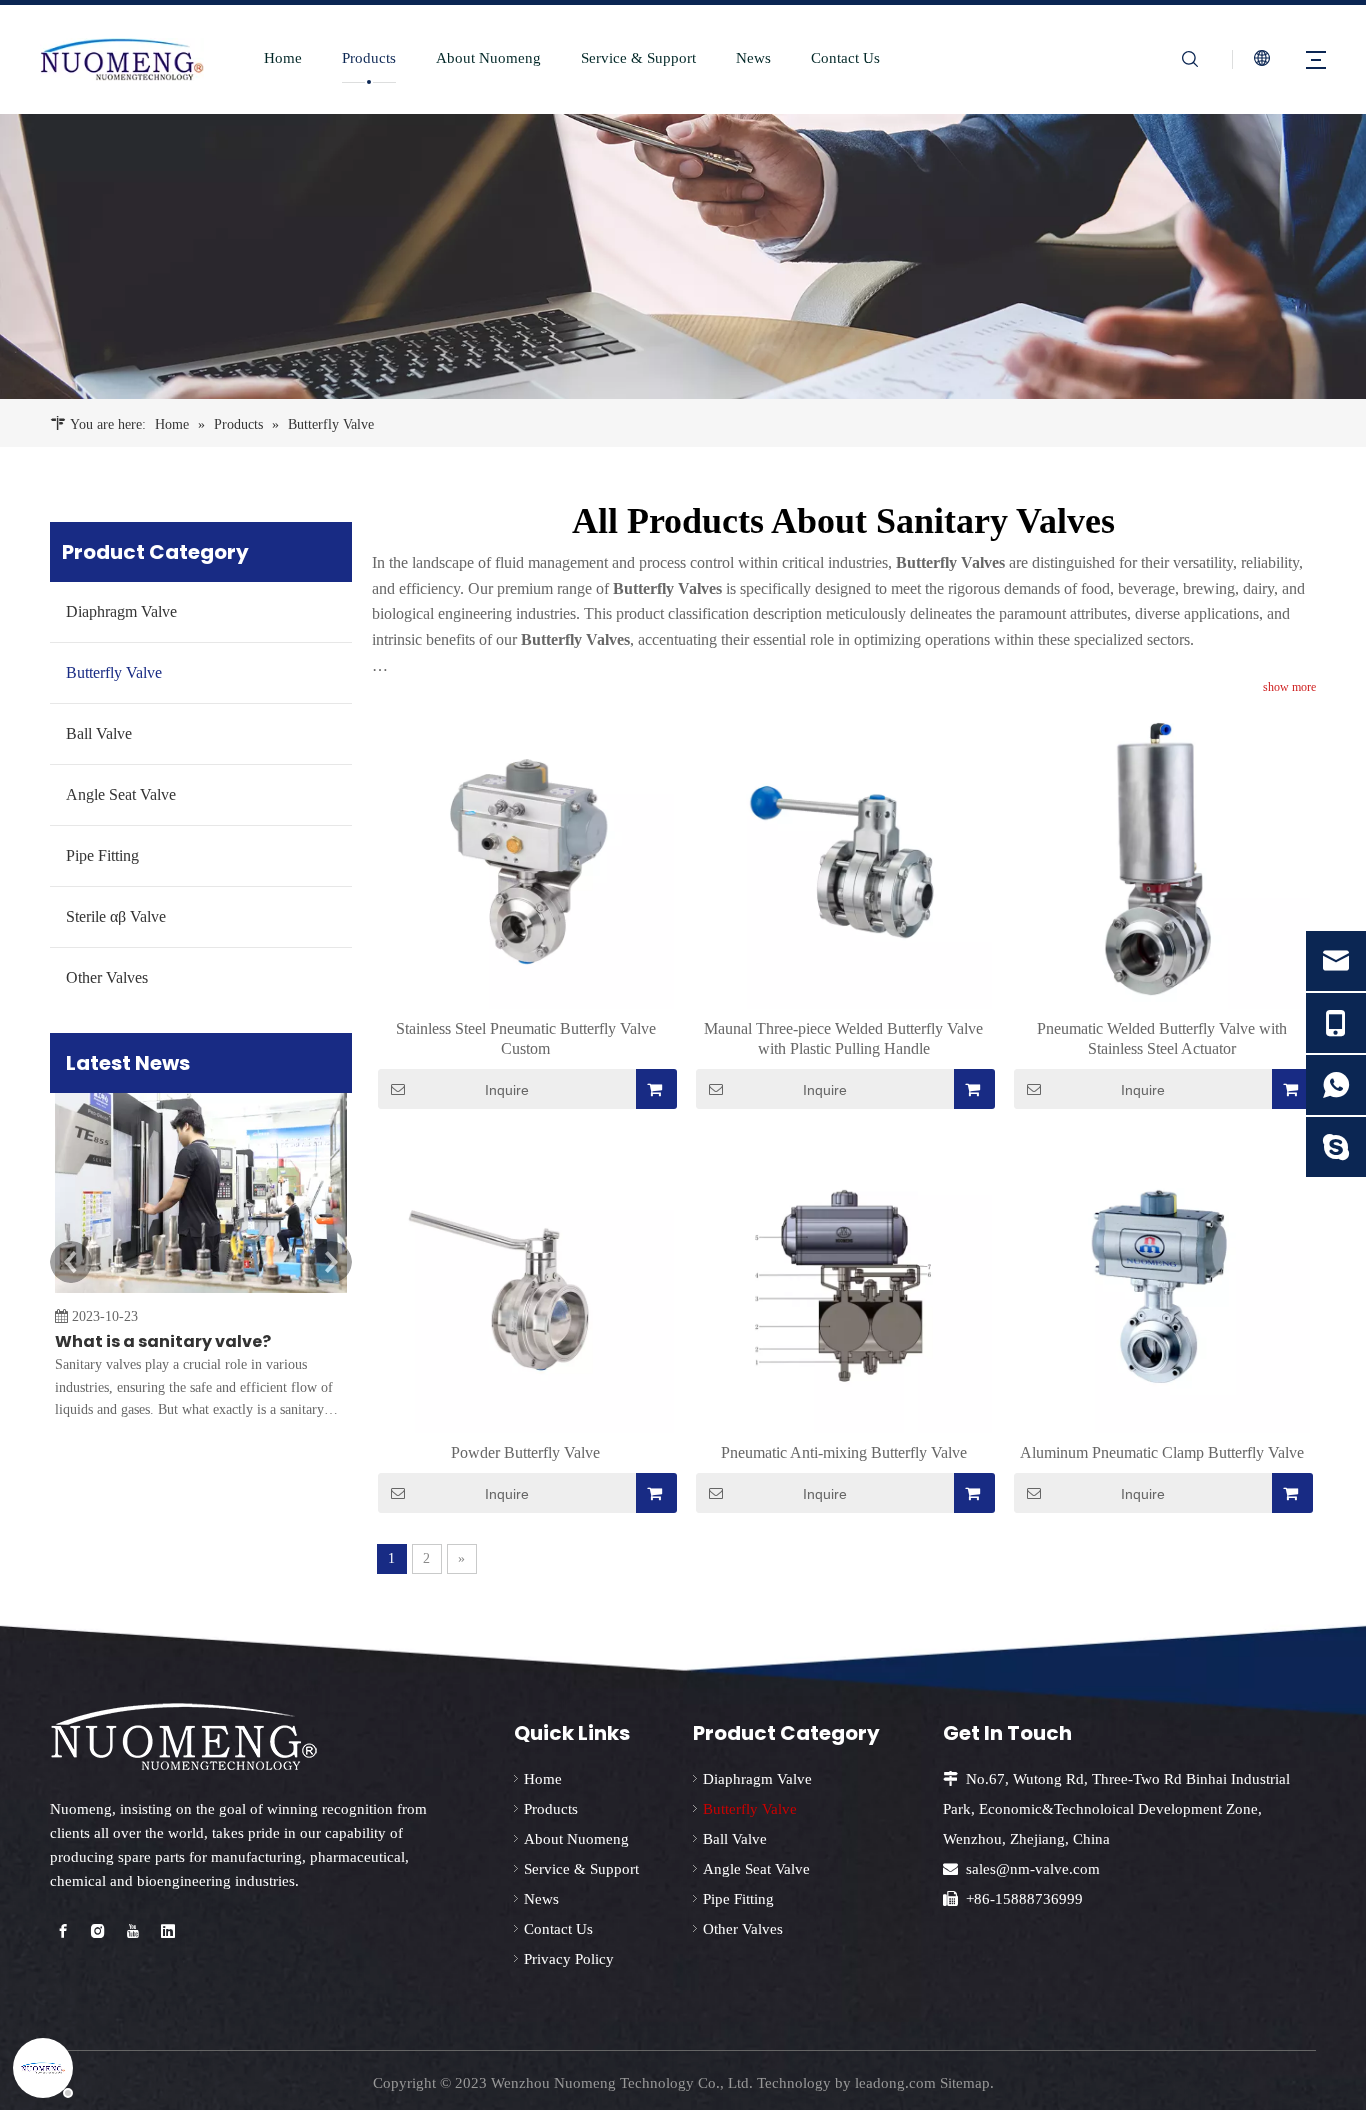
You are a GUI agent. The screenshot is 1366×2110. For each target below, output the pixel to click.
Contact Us (845, 58)
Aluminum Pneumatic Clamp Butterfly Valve (1162, 1452)
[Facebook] (63, 1932)
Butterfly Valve (114, 672)
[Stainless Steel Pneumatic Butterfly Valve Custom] (526, 859)
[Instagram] (98, 1932)
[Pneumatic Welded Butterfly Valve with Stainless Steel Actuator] (1162, 859)
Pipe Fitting (102, 855)
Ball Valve (99, 733)
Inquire (507, 1090)
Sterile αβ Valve (116, 916)
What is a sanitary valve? (163, 1341)
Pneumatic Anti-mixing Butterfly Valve (844, 1452)
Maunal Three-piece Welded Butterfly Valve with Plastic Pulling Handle (843, 1038)
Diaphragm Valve (121, 611)
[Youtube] (133, 1932)
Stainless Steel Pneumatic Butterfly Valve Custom (526, 1038)
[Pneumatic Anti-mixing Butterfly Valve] (844, 1282)
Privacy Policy (569, 1959)
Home (283, 58)
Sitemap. (967, 2083)
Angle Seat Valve (121, 794)
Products (369, 58)
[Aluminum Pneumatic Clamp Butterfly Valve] (1162, 1282)
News (753, 58)
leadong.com (895, 2083)
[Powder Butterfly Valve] (526, 1282)
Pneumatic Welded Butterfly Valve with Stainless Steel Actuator (1162, 1038)
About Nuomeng (488, 58)
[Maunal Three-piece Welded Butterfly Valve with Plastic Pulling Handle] (844, 859)
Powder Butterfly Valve (525, 1452)
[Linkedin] (168, 1932)
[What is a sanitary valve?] (201, 1292)
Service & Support (638, 58)
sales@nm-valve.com (1033, 1869)
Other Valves (107, 977)
